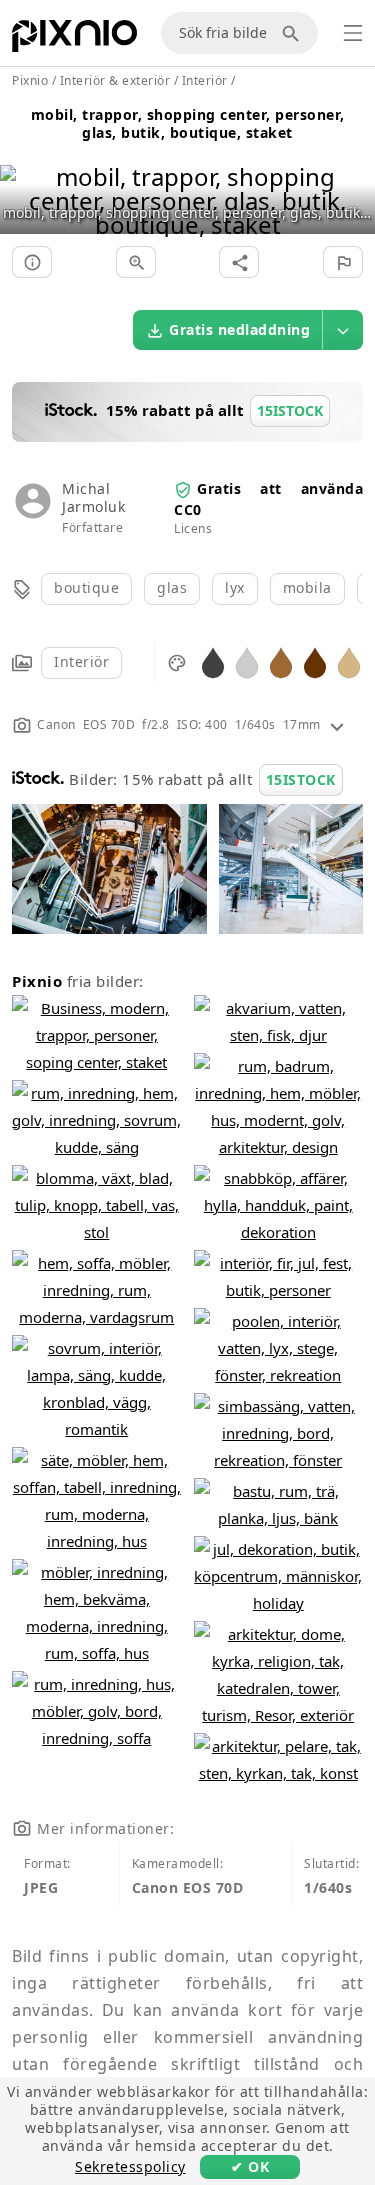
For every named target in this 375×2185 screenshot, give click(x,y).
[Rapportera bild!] (343, 262)
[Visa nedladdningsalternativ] (343, 330)
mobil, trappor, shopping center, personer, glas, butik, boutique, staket (188, 123)
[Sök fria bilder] (294, 33)
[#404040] (213, 661)
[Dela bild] (239, 262)
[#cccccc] (247, 661)
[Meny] (353, 33)
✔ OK (250, 2166)
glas (172, 587)
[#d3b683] (349, 661)
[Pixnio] (74, 40)
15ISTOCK (301, 779)
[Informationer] (32, 262)
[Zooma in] (136, 262)
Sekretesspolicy (130, 2166)
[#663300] (315, 661)
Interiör (81, 661)
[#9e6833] (281, 661)
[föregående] (22, 175)
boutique (86, 587)
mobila (307, 587)
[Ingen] (352, 175)
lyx (235, 587)
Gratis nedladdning (239, 329)
